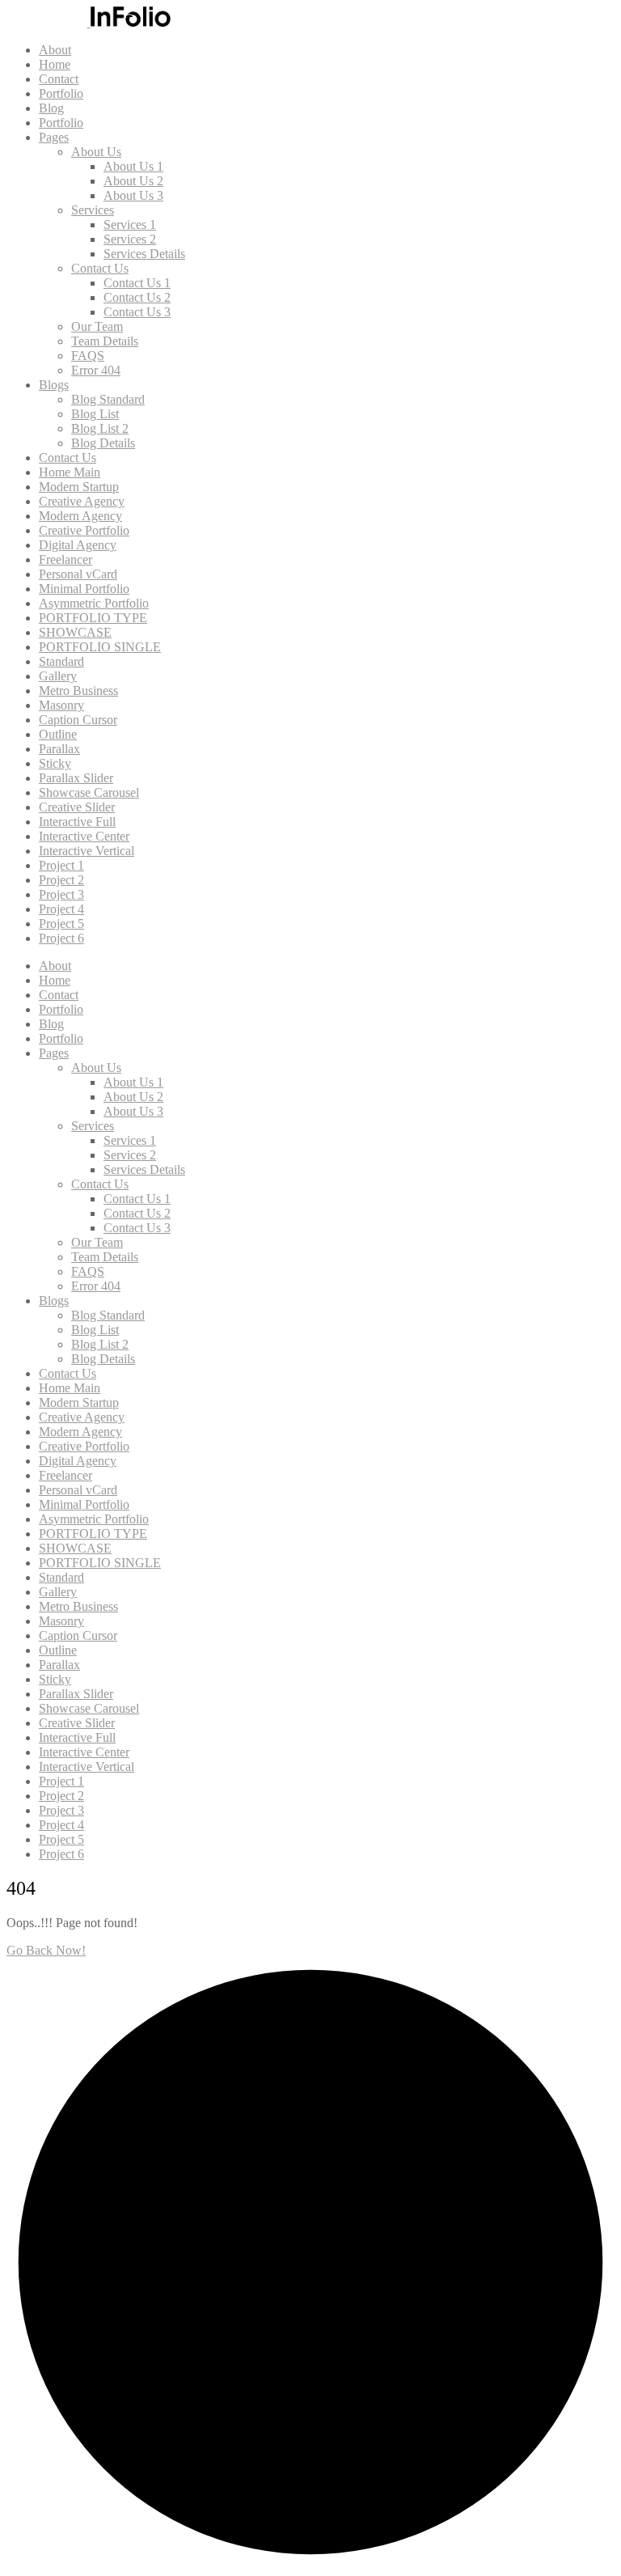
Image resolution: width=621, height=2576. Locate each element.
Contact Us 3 (137, 312)
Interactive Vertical (87, 851)
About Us (96, 152)
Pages (54, 137)
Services (93, 210)
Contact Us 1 (137, 283)
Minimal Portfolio (84, 589)
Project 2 (61, 880)
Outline (58, 734)
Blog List (95, 414)
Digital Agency (78, 545)
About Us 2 (133, 181)
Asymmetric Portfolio (94, 603)
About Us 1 (133, 166)
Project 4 (61, 909)
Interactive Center (84, 836)
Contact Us (100, 268)
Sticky (55, 763)
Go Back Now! (46, 1950)
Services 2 (130, 239)
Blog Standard (108, 399)
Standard (61, 661)
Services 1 (130, 225)
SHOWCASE (75, 632)
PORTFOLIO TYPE (93, 618)
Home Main (70, 472)
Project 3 (61, 894)
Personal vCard (78, 574)
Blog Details (103, 443)
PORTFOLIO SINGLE (100, 647)
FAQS (88, 356)
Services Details (144, 254)
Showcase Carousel (89, 792)
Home (55, 64)
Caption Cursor (78, 720)
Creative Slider (77, 807)
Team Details (105, 341)
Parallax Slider (76, 778)
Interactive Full (77, 822)
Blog (51, 108)
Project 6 (61, 938)
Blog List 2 (100, 428)
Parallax (59, 749)
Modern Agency (80, 516)
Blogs (54, 385)
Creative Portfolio (84, 530)
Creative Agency (82, 501)
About (55, 50)
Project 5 (61, 924)
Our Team (97, 326)
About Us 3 (133, 195)
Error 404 (96, 370)
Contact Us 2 (137, 297)
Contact (59, 79)
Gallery (58, 676)
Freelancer (65, 559)
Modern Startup (79, 487)
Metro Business (78, 691)
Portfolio (61, 93)
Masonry (61, 705)
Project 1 (61, 865)
